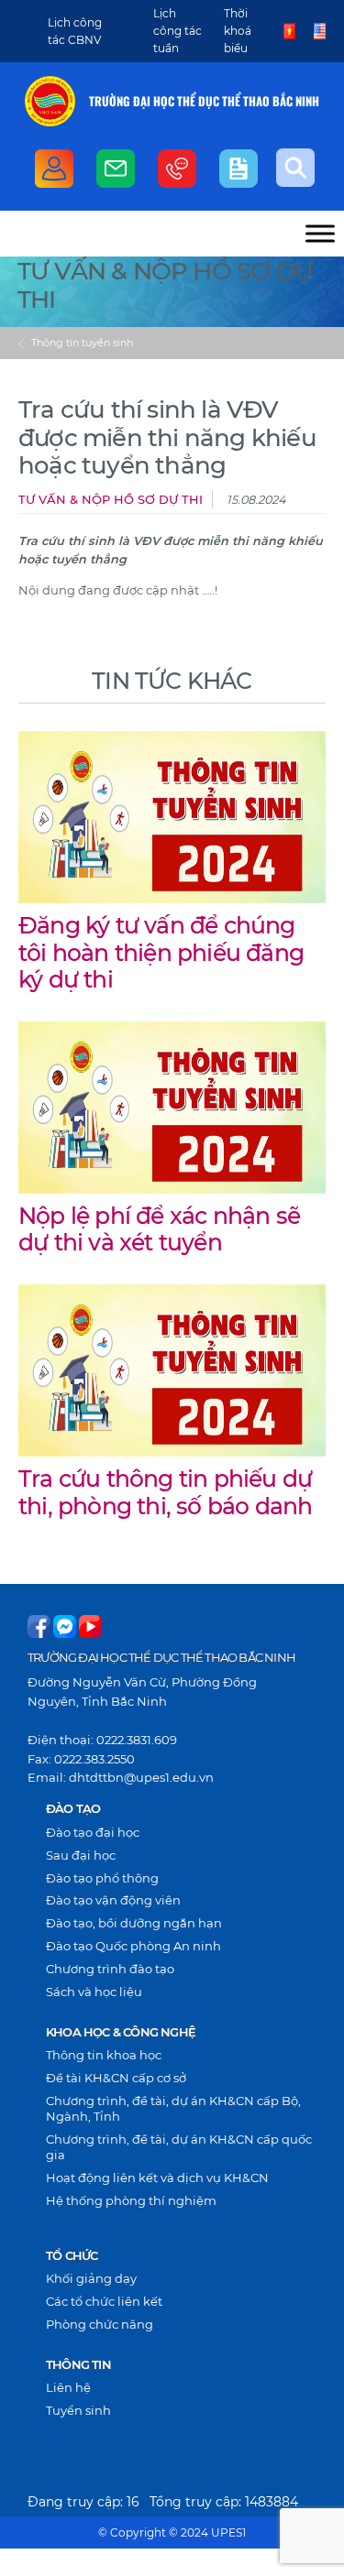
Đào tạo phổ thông (102, 1878)
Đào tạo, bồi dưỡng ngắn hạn (134, 1923)
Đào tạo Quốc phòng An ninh (133, 1946)
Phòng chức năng (100, 2324)
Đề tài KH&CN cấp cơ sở (116, 2078)
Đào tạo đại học (93, 1832)
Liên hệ (68, 2387)
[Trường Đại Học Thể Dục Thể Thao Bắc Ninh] (50, 101)
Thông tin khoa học (104, 2055)
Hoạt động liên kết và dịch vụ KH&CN (157, 2178)
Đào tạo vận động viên (113, 1900)
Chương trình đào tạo (110, 1969)
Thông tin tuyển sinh (82, 343)
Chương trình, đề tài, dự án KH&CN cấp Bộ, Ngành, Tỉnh (173, 2108)
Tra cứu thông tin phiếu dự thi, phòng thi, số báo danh (165, 1492)
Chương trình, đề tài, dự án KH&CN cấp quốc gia (179, 2147)
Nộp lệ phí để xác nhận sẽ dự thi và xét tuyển (159, 1229)
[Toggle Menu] (320, 233)
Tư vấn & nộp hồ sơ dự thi (111, 500)
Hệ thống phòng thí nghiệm (131, 2200)
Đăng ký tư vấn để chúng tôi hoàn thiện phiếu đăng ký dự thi (161, 952)
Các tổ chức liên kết (104, 2301)
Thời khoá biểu (238, 31)
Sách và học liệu (94, 1992)
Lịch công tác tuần (178, 31)
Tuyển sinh (78, 2410)
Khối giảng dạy (91, 2278)
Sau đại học (81, 1855)
